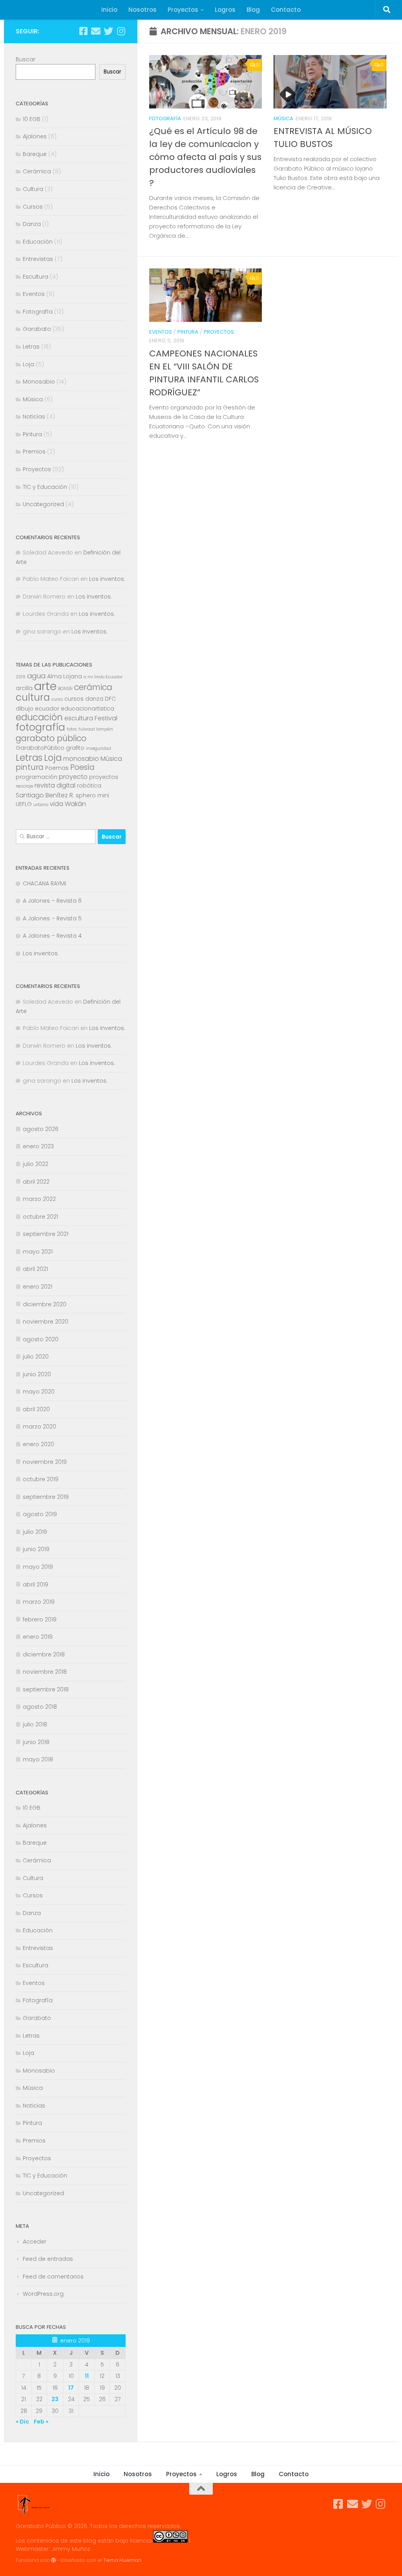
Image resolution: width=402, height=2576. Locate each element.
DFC (110, 699)
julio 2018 (35, 1724)
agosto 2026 (41, 1129)
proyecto (73, 777)
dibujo (25, 709)
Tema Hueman (122, 2560)
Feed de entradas (48, 2259)
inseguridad (99, 748)
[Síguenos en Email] (96, 31)
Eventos (161, 332)
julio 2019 (35, 1532)
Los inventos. (107, 579)
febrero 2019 (40, 1619)
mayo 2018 (38, 1759)
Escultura (36, 277)
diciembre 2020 (45, 1304)
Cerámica (37, 171)
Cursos (33, 207)
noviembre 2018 (45, 1672)
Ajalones (35, 136)
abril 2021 (35, 1269)
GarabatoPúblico (40, 748)
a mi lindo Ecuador (103, 677)
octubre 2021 (40, 1217)
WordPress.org (43, 2294)
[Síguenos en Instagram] (121, 31)
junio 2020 (37, 1374)
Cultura (33, 189)
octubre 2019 (41, 1479)
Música (283, 118)
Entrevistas (38, 259)
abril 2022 (36, 1182)
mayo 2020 (39, 1392)
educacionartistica (88, 709)
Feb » (41, 2422)
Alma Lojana (65, 676)
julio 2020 (36, 1357)
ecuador (47, 709)
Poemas (57, 768)
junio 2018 (36, 1742)
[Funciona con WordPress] (53, 2560)
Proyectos (183, 10)
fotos (72, 729)
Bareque (35, 154)
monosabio (81, 759)
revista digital (55, 785)
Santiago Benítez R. (45, 795)
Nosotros (143, 10)
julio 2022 (36, 1164)
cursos (74, 699)
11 (87, 2376)
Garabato (37, 329)
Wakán (75, 804)
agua (36, 676)
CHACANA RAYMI (44, 883)
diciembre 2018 (44, 1654)
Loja (28, 364)
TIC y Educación (45, 487)
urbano (41, 805)
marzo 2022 (39, 1199)
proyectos (104, 777)
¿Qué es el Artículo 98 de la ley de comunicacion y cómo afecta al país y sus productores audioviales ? (205, 157)
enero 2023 (38, 1146)
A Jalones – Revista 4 (52, 936)
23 (55, 2399)
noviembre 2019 (45, 1462)
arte (45, 686)
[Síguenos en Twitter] (108, 31)
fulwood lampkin (96, 729)
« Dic (22, 2422)
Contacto (286, 10)
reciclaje (24, 786)
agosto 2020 (41, 1339)
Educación (38, 242)
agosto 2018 (40, 1707)
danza (94, 699)
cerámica (93, 687)
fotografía (40, 727)
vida (57, 804)
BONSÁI (65, 689)
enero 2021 (37, 1287)
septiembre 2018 (46, 1689)
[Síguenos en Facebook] (83, 31)
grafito (75, 748)
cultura (33, 697)
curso (57, 699)
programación (37, 777)
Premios (34, 452)
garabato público (51, 738)
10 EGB (32, 119)
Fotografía (165, 118)
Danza (32, 224)
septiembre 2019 (46, 1497)
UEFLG (24, 804)
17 (71, 2388)
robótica (89, 786)
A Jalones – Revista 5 (52, 918)
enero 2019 (38, 1637)
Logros (225, 10)
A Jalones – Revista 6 (52, 901)
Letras (31, 347)
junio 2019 (36, 1549)
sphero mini (92, 795)
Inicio (109, 10)
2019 (21, 677)
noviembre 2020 (46, 1322)
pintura (30, 767)
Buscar (26, 59)
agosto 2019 (40, 1514)
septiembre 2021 (46, 1234)
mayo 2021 (38, 1252)
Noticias (34, 417)
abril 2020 (36, 1409)
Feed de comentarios (53, 2277)
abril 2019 (36, 1585)
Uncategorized (43, 504)
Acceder (35, 2242)
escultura (79, 718)
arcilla (24, 688)
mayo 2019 (38, 1567)
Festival (106, 718)
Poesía (82, 767)
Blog (253, 10)
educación (39, 717)
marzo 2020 (39, 1427)
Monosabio (39, 382)
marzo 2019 (39, 1602)
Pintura (188, 332)
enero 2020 (38, 1444)
